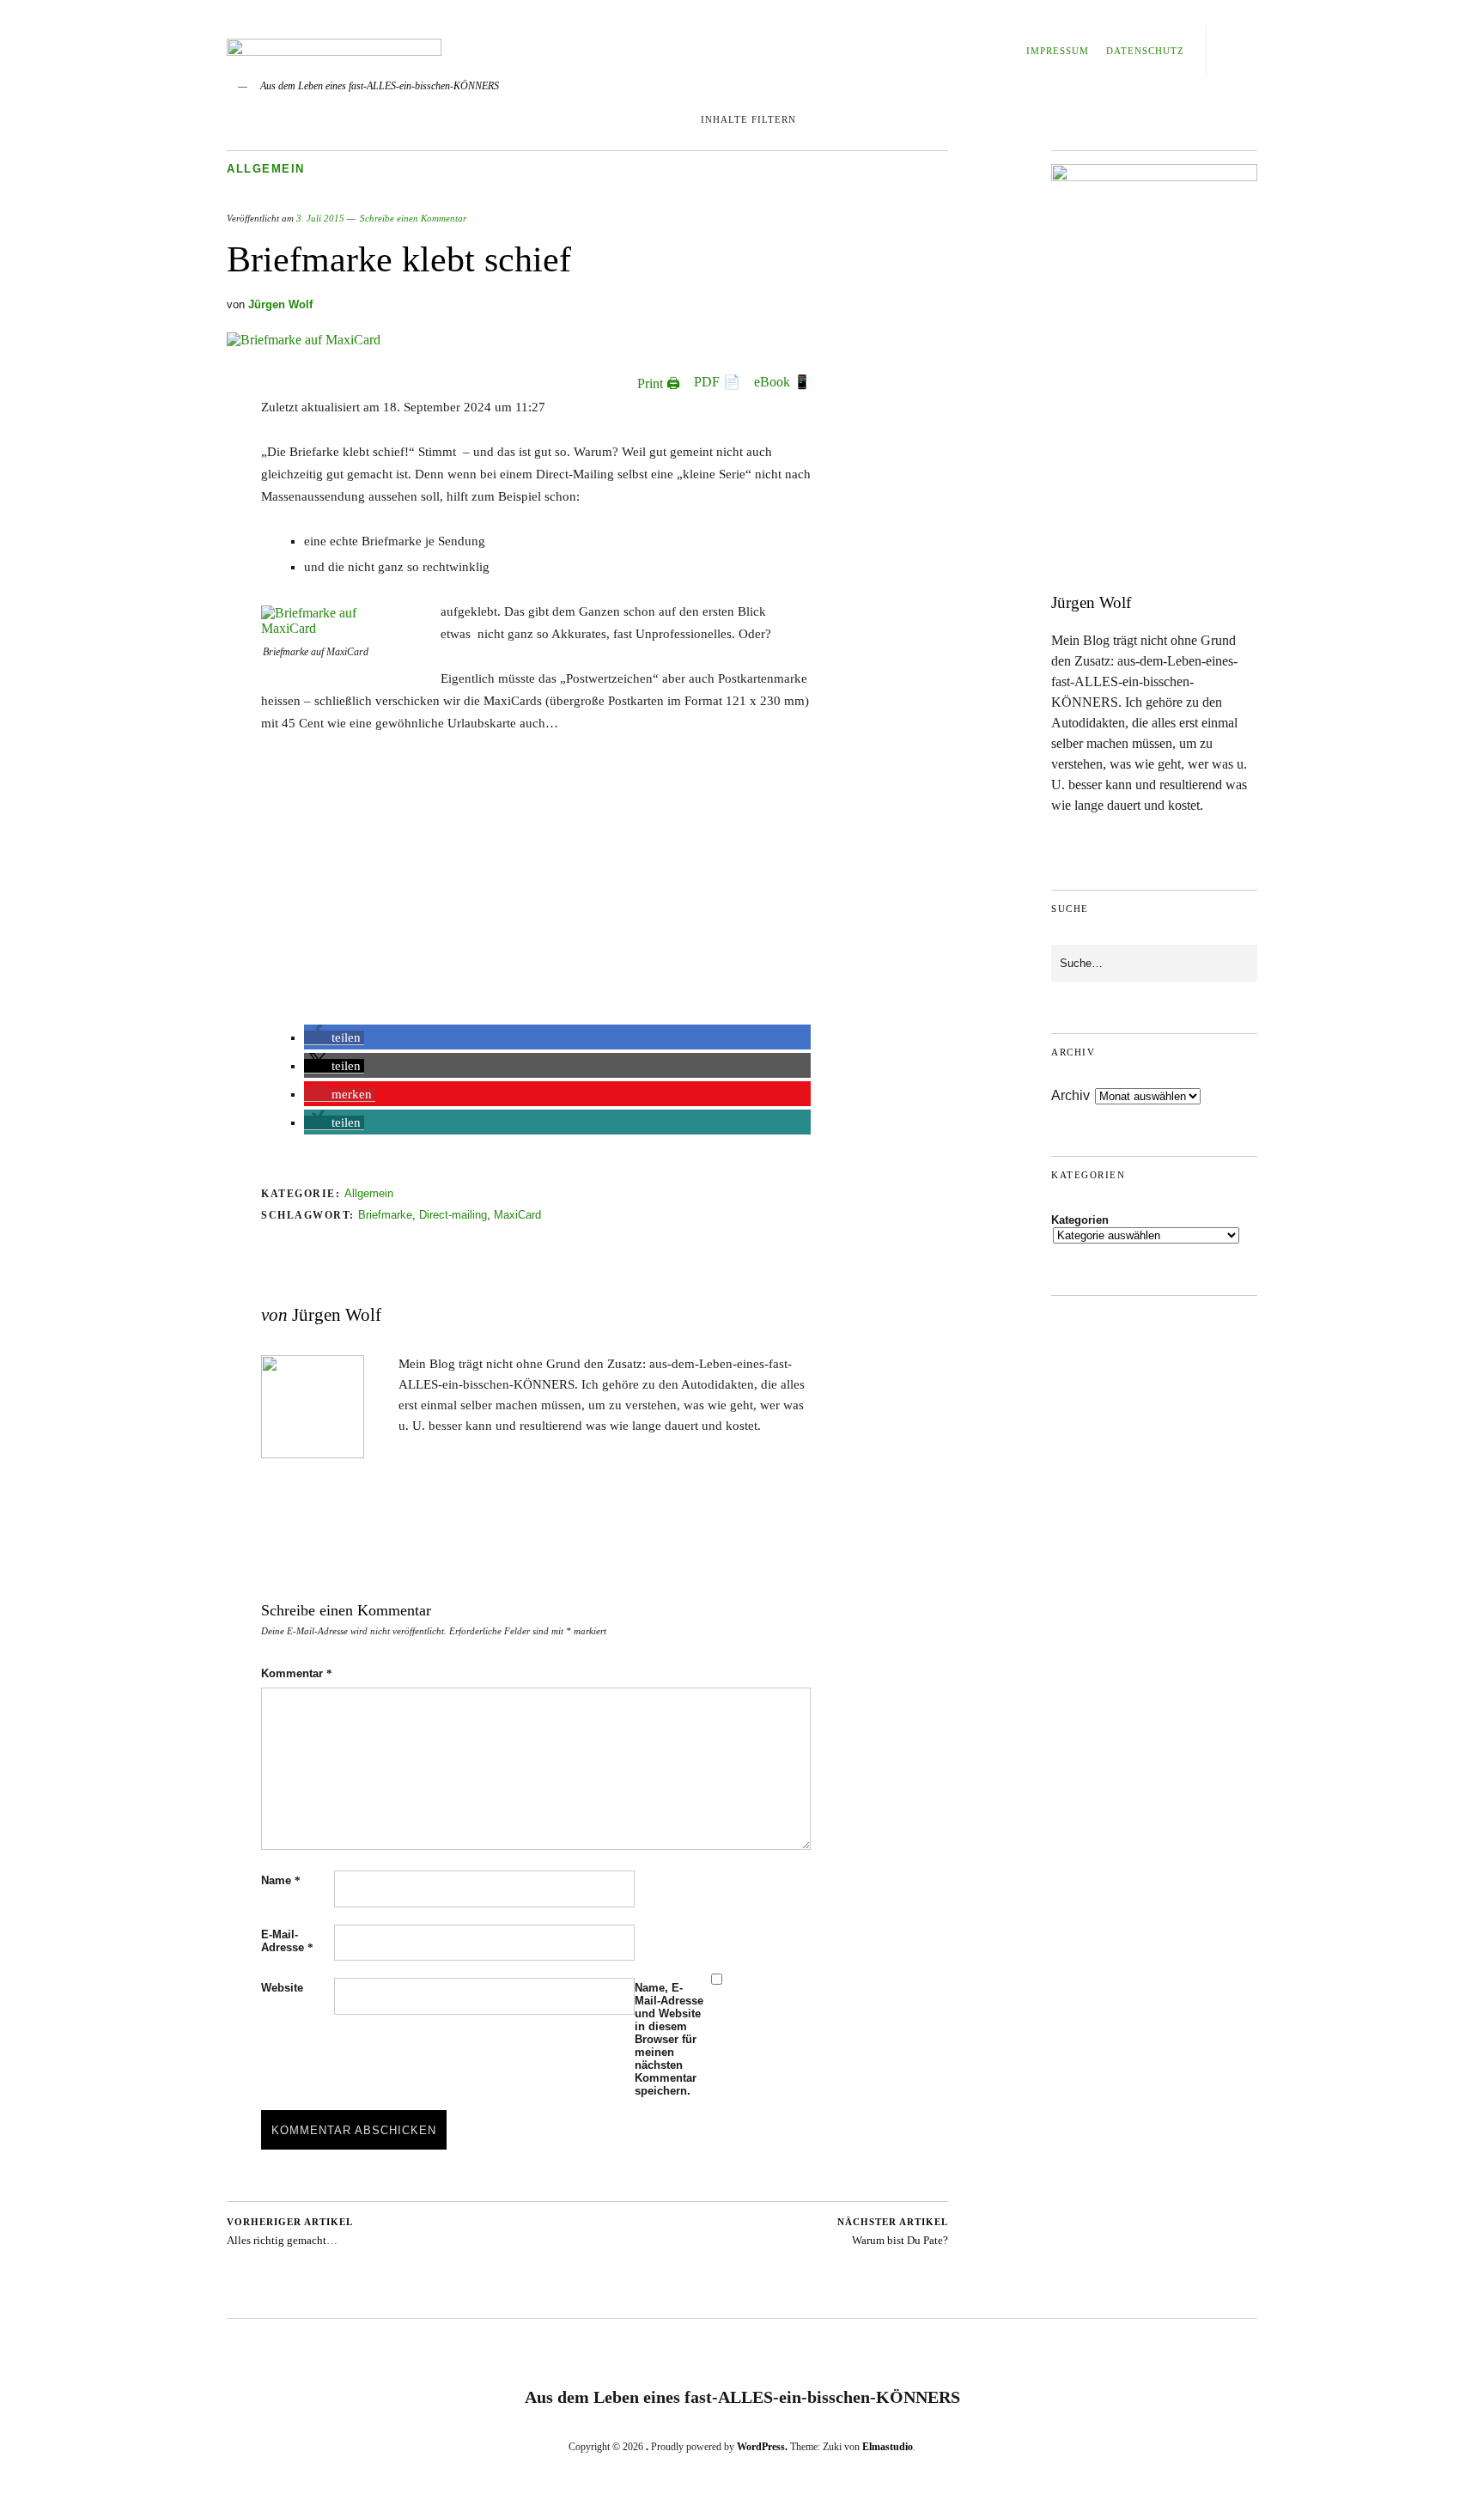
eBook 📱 (782, 382)
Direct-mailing (453, 1215)
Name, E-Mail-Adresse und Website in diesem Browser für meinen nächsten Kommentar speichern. (669, 2039)
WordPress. (762, 2447)
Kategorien (1080, 1220)
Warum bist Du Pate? (893, 2232)
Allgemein (266, 169)
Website (282, 1988)
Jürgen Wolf (280, 304)
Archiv (1070, 1095)
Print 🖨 (659, 383)
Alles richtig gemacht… (290, 2232)
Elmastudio (888, 2447)
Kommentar (297, 1673)
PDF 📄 (717, 382)
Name (281, 1880)
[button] (334, 1038)
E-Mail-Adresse (287, 1941)
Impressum (1058, 51)
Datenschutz (1145, 51)
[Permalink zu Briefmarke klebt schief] (304, 340)
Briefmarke (385, 1215)
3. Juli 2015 (320, 218)
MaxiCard (517, 1215)
